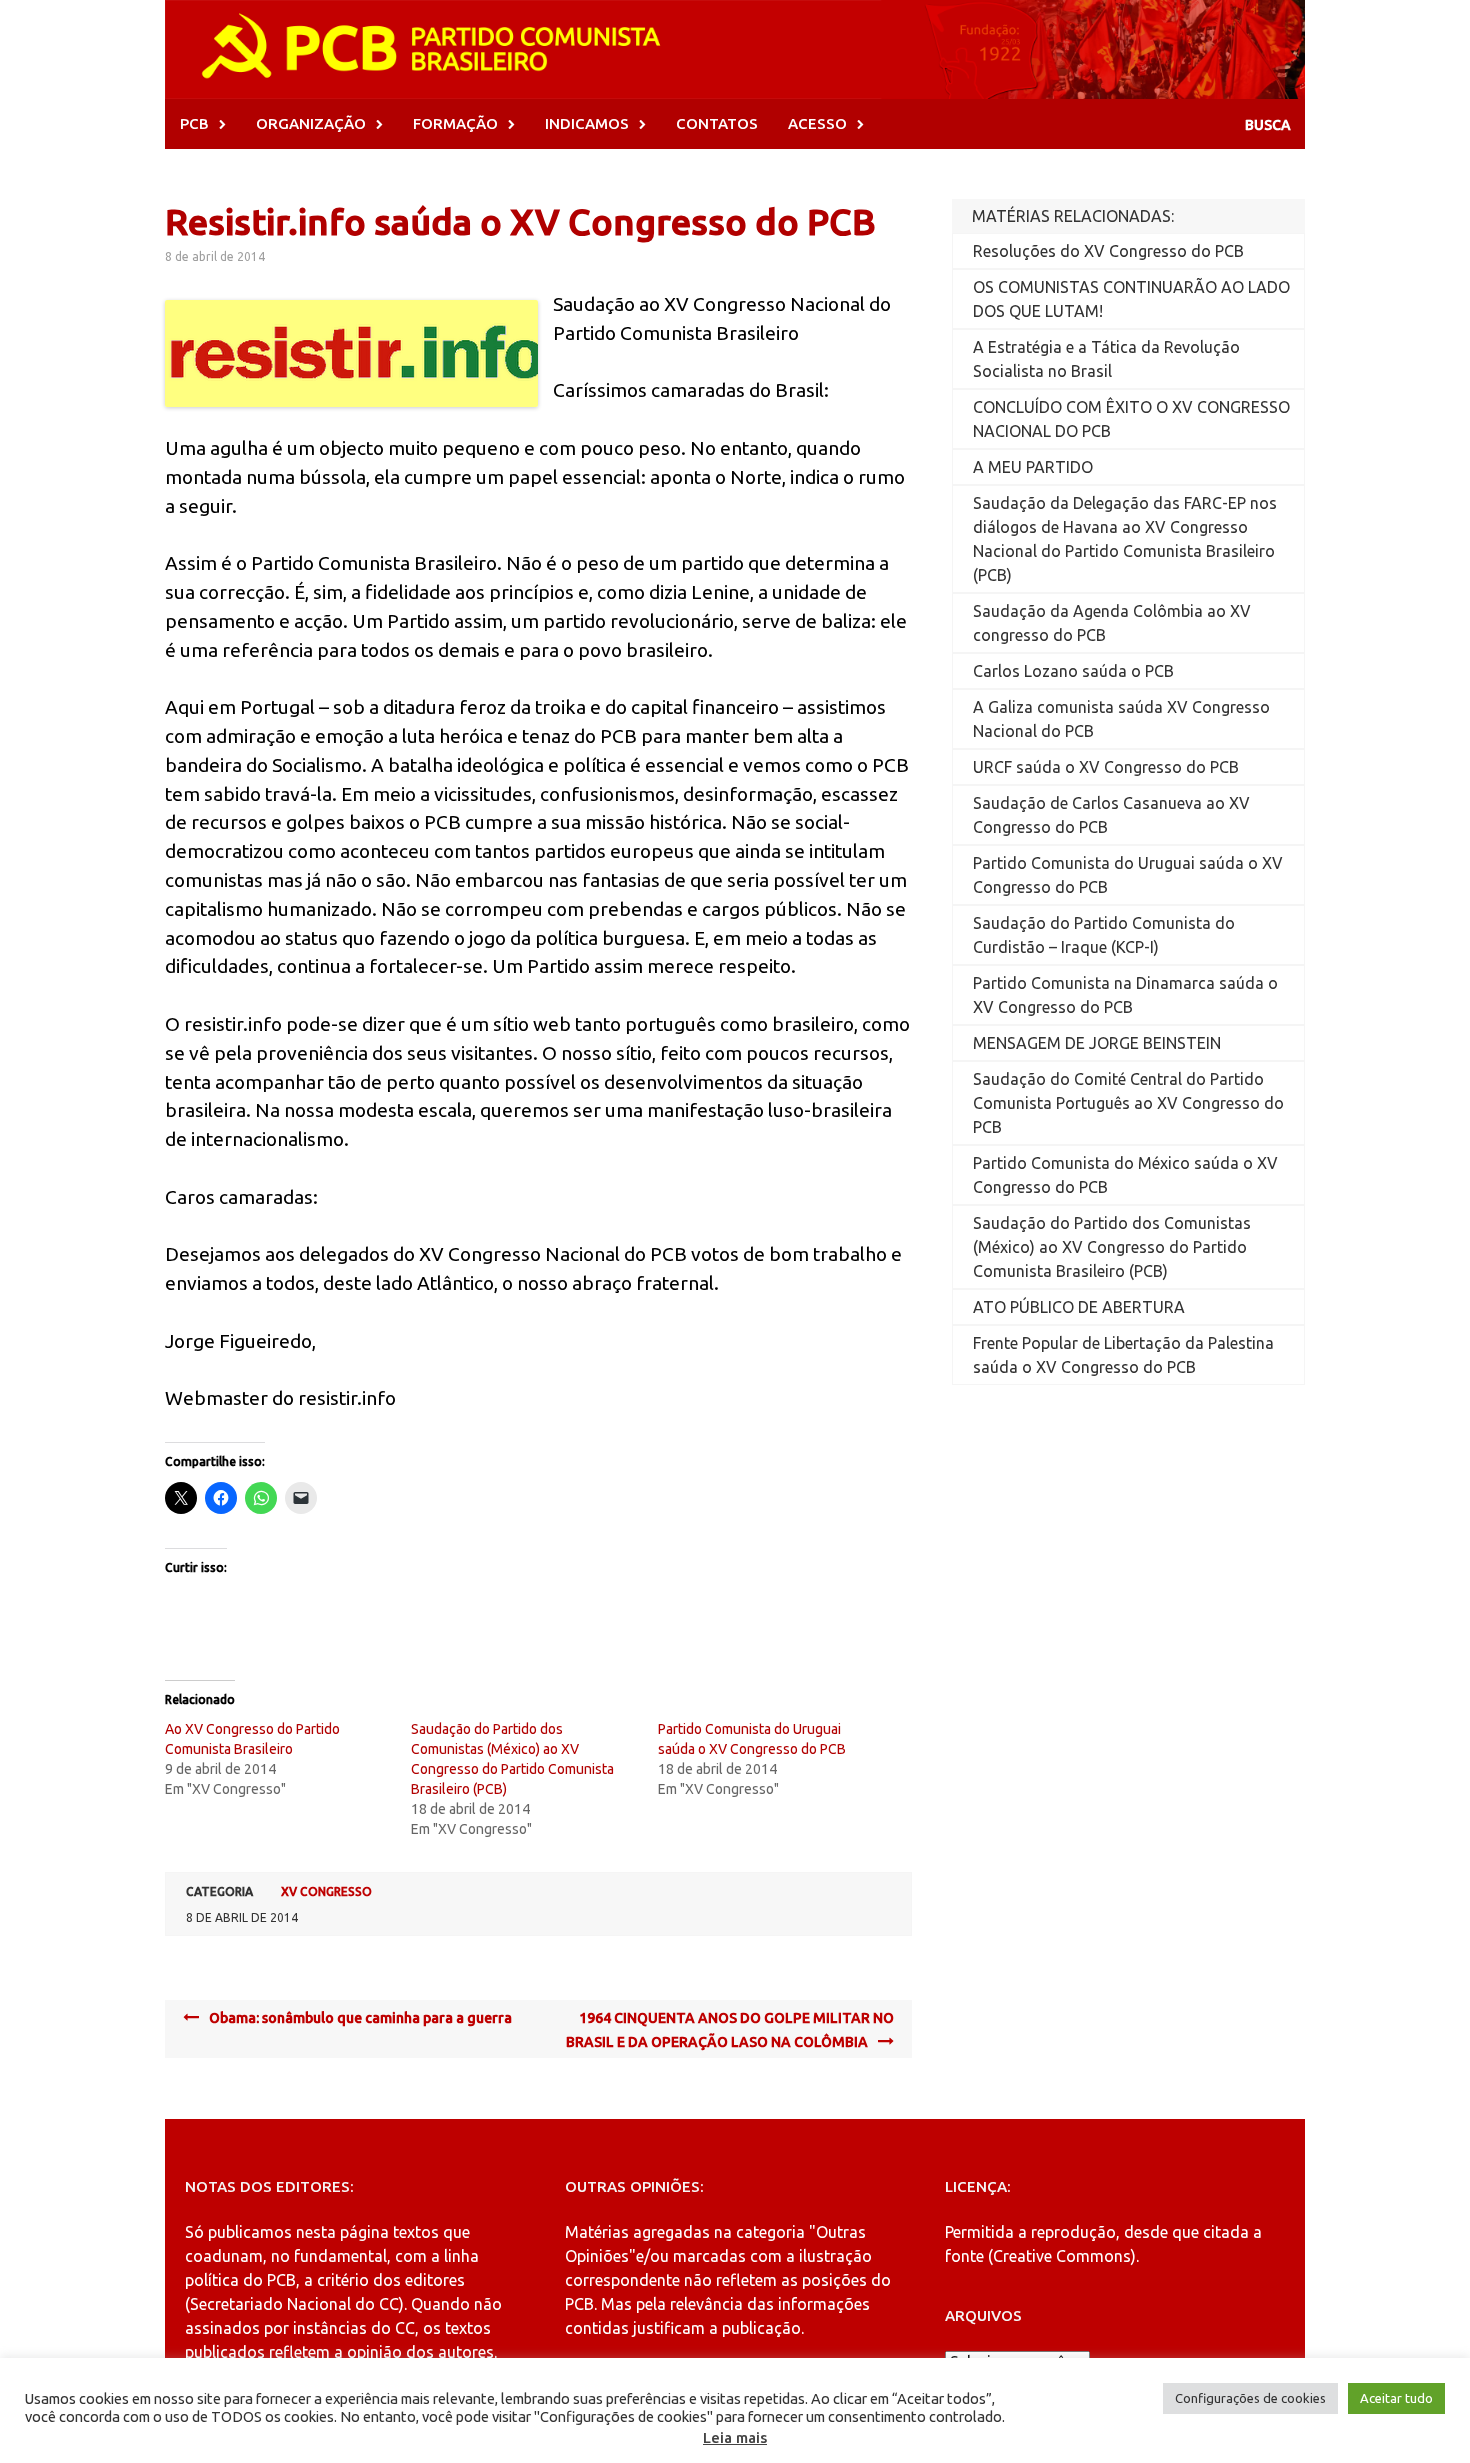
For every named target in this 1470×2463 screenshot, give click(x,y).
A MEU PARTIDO (1033, 467)
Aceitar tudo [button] (1396, 2398)
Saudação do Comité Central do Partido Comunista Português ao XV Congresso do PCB (1128, 1103)
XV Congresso (326, 1891)
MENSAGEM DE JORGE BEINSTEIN (1097, 1043)
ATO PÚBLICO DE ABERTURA (1079, 1307)
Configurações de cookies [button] (1250, 2398)
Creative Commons (1062, 2256)
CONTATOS (717, 123)
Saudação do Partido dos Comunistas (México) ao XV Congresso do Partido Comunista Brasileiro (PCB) (1112, 1247)
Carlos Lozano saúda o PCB (1073, 671)
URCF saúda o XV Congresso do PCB (1106, 767)
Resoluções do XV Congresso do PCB (1108, 251)
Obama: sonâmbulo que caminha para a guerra (360, 2018)
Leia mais (735, 2437)
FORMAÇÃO (455, 123)
